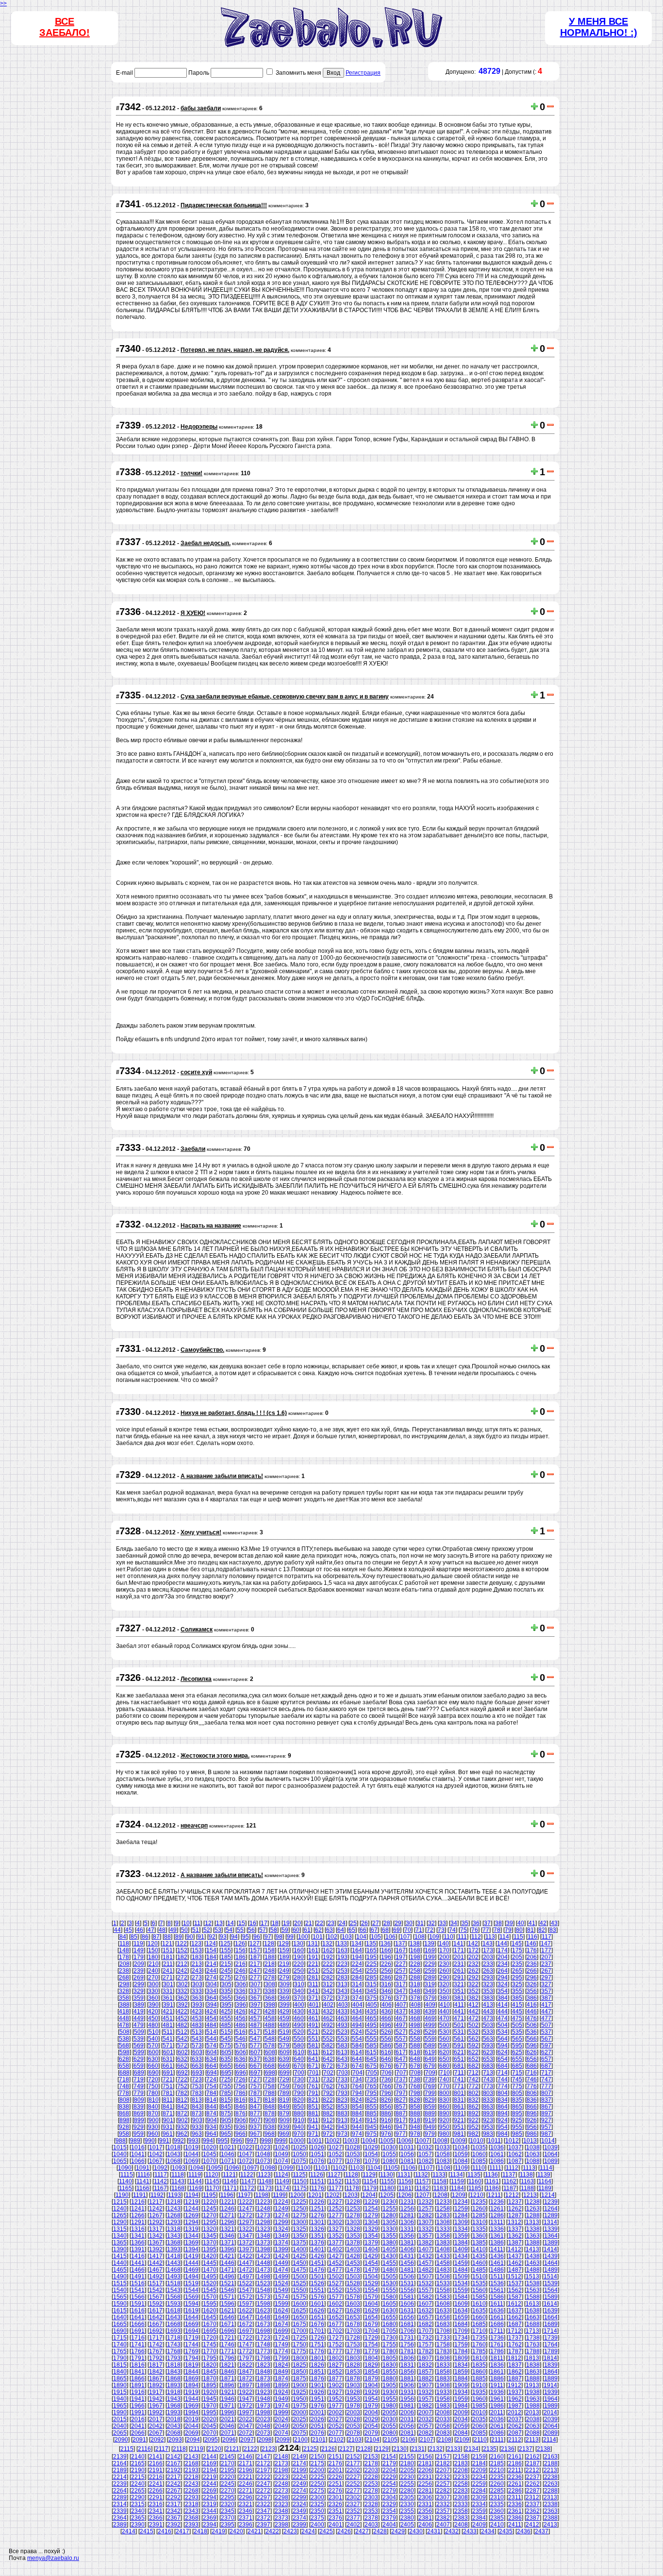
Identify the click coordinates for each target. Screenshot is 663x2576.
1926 (317, 2392)
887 (401, 2113)
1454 (371, 2263)
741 (459, 2079)
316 (386, 1984)
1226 (317, 2202)
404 (357, 2005)
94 (234, 1937)
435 (372, 2011)
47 (151, 1930)
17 (264, 1923)
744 (503, 2079)
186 (240, 1957)
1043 (174, 2154)
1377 (335, 2243)
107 (405, 1937)
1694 (192, 2331)
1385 (479, 2243)
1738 (533, 2338)
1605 (389, 2304)
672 (328, 2066)
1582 (425, 2297)
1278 (353, 2215)
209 (139, 1964)
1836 (497, 2365)
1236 (497, 2202)
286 (386, 1978)
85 (134, 1937)
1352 (335, 2236)
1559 (461, 2290)
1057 (425, 2154)
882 (328, 2113)
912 (328, 2120)
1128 (352, 2175)
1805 (389, 2358)
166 (386, 1950)
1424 (282, 2256)
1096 (232, 2168)
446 (532, 2011)
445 (517, 2011)
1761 (497, 2344)
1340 (120, 2236)
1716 (138, 2338)
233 (488, 1964)
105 (376, 1937)
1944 (192, 2399)
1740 (120, 2344)
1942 (156, 2399)
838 (124, 2107)
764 (357, 2086)
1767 (156, 2351)
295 (517, 1978)
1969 (192, 2406)
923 (488, 2120)
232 (473, 1964)
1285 (479, 2215)
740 (444, 2079)
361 (168, 1998)
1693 (174, 2331)
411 (459, 2005)
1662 (515, 2317)
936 (240, 2127)
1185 (475, 2188)
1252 (335, 2209)
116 (532, 1937)
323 (488, 1984)
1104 (374, 2168)
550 (299, 2039)
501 (459, 2025)
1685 (479, 2324)
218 (270, 1964)
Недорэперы (199, 427)
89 (179, 1937)
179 (139, 1957)
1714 (550, 2331)
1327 (335, 2229)
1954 (371, 2399)
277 (255, 1978)
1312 (514, 2222)
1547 (246, 2290)
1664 (551, 2317)
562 (473, 2039)
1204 (369, 2195)
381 (459, 1998)
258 (415, 1971)
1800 (299, 2358)
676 (386, 2066)
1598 (264, 2304)
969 (284, 2134)
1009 (459, 2141)
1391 (138, 2249)
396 (241, 2005)
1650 (299, 2317)
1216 (138, 2202)
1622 (246, 2310)
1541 (138, 2290)
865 (517, 2107)
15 (242, 1923)
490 (299, 2025)
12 (208, 1923)
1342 (156, 2236)
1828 (353, 2365)
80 (519, 1930)
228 (415, 1964)
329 (139, 1991)
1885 (479, 2378)
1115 (127, 2175)
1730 (389, 2338)
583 (342, 2045)
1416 (138, 2256)
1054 (371, 2154)
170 (444, 1950)
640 (299, 2059)
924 (503, 2120)
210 (154, 1964)
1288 (533, 2215)
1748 (264, 2344)
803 (488, 2093)
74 (452, 1930)
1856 (407, 2372)
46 (140, 1930)
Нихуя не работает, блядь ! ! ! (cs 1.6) (234, 1413)
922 (473, 2120)
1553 (353, 2290)
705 (372, 2073)
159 (284, 1950)
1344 (192, 2236)
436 (386, 2011)
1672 (246, 2324)
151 (168, 1950)
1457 (425, 2263)
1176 (318, 2188)
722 (182, 2079)
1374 (282, 2243)
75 (464, 1930)
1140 (125, 2181)
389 (139, 2005)
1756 (407, 2344)
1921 (228, 2392)
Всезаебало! (65, 27)
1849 (282, 2372)
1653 (353, 2317)
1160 (475, 2181)
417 (546, 2005)
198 (415, 1957)
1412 (514, 2249)
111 (462, 1937)
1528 (353, 2283)
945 (372, 2127)
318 (415, 1984)
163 (342, 1950)
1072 (246, 2161)
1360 (479, 2236)
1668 (174, 2324)
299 (139, 1984)
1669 (192, 2324)
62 (318, 1930)
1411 (497, 2249)
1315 (120, 2229)
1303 (353, 2222)
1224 (282, 2202)
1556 (407, 2290)
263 (488, 1971)
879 (284, 2113)
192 (328, 1957)
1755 (389, 2344)
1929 (371, 2392)
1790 (120, 2358)
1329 (371, 2229)
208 (124, 1964)
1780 (389, 2351)
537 (546, 2032)
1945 (210, 2399)
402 (328, 2005)
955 (517, 2127)
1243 (174, 2209)
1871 (228, 2378)
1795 (210, 2358)
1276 (317, 2215)
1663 (533, 2317)
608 (270, 2052)
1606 (407, 2304)
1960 (479, 2399)
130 (298, 1944)
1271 (228, 2215)
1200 (297, 2195)
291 (459, 1978)
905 (226, 2120)
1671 (228, 2324)
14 (231, 1923)
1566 (138, 2297)
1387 (515, 2243)
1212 (512, 2195)
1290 (120, 2222)
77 (486, 1930)
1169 (195, 2188)
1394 (192, 2249)
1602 (335, 2304)
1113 (529, 2168)
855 (372, 2107)
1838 (533, 2365)
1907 (425, 2385)
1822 (246, 2365)
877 (255, 2113)
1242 (156, 2209)
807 (546, 2093)
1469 (192, 2270)
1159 (457, 2181)
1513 (532, 2277)
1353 (353, 2236)
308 (270, 1984)
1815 (120, 2365)
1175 (300, 2188)
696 (241, 2073)
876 (240, 2113)
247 (255, 1971)
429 (284, 2011)
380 (444, 1998)
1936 (497, 2392)
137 (400, 1944)
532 (473, 2032)
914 (357, 2120)
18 (275, 1923)
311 (314, 1984)
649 (430, 2059)
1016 (138, 2147)
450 (153, 2018)
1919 (192, 2392)
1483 (443, 2270)
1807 (425, 2358)
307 (256, 1984)
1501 (317, 2277)
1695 (210, 2331)
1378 (353, 2243)
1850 (299, 2372)
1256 (407, 2209)
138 (415, 1944)
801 (459, 2093)
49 (173, 1930)
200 (444, 1957)
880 (299, 2113)
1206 (405, 2195)
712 (473, 2073)
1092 (161, 2168)
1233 (443, 2202)
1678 (353, 2324)
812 (182, 2100)
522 (328, 2032)
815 (226, 2100)
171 (459, 1950)
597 (546, 2045)
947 (401, 2127)
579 (284, 2045)
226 (386, 1964)
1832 (425, 2365)
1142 (160, 2181)
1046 (228, 2154)
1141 (143, 2181)
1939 (551, 2392)
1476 (317, 2270)
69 (397, 1930)
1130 (387, 2175)
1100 (304, 2168)
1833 (443, 2365)
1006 (405, 2141)
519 (284, 2032)
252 (328, 1971)
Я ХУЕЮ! (193, 613)
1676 (317, 2324)
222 (328, 1964)
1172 (248, 2188)
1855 (389, 2372)
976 (386, 2134)
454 (211, 2018)
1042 (156, 2154)
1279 (371, 2215)
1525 (299, 2283)
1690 (120, 2331)
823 (342, 2100)
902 (183, 2120)
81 (530, 1930)
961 (168, 2134)
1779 (371, 2351)
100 (303, 1937)
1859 (461, 2372)
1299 (282, 2222)
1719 (192, 2338)
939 (284, 2127)
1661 (497, 2317)
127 (255, 1944)
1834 (461, 2365)
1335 (479, 2229)
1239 (551, 2202)
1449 (282, 2263)
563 (488, 2039)
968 (270, 2134)
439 (430, 2011)
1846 (228, 2372)
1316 (138, 2229)
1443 (174, 2263)
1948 (264, 2399)
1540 (120, 2290)
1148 (265, 2181)
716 (532, 2073)
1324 (282, 2229)
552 (328, 2039)
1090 (125, 2168)
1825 (299, 2365)
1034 (461, 2147)
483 (197, 2025)
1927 (335, 2392)
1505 (389, 2277)
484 (211, 2025)
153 (197, 1950)
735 (372, 2079)
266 (532, 1971)
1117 (161, 2175)
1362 (515, 2236)
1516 (138, 2283)
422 (182, 2011)
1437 (515, 2256)
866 (532, 2107)
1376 (317, 2243)
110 (448, 1937)
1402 (335, 2249)
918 (415, 2120)
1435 (479, 2256)
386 (532, 1998)
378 (415, 1998)
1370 (210, 2243)
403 (343, 2005)
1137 (509, 2175)
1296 (228, 2222)
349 (430, 1991)
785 (226, 2093)
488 (270, 2025)
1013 (530, 2141)
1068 (174, 2161)
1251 (317, 2209)
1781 (407, 2351)
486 (240, 2025)
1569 (192, 2297)
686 (532, 2066)
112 (476, 1937)
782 (182, 2093)
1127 (334, 2175)
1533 (443, 2283)
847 (255, 2107)
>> (3, 3)
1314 (550, 2222)
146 (531, 1944)
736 (386, 2079)
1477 (335, 2270)
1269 (192, 2215)
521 (313, 2032)
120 (153, 1944)
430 (299, 2011)
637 (255, 2059)
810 (154, 2100)
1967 (156, 2406)
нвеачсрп (194, 1826)
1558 (443, 2290)
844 (211, 2107)
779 (139, 2093)
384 (503, 1998)
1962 (515, 2399)
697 (256, 2073)
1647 (246, 2317)
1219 (192, 2202)
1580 (389, 2297)
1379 (371, 2243)
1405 (389, 2249)
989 (135, 2141)
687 (546, 2066)
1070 (210, 2161)
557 (401, 2039)
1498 (264, 2277)
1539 (551, 2283)
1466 (138, 2270)
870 (153, 2113)
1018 (174, 2147)
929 (139, 2127)
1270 (210, 2215)
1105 (391, 2168)
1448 (264, 2263)
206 (532, 1957)
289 (430, 1978)
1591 (138, 2304)
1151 (318, 2181)
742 (473, 2079)
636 (240, 2059)
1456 (407, 2263)
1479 (371, 2270)
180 (153, 1957)
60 (296, 1930)
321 (459, 1984)
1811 (497, 2358)
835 (517, 2100)
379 (430, 1998)
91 (201, 1937)
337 (255, 1991)
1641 (138, 2317)
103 (347, 1937)
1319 (192, 2229)
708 (416, 2073)
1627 (335, 2310)
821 (313, 2100)
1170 (213, 2188)
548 (270, 2039)
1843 (174, 2372)
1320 (210, 2229)
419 (139, 2011)
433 (342, 2011)
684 (503, 2066)
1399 (282, 2249)
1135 (474, 2175)
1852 (335, 2372)
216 (240, 1964)
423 (197, 2011)
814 (211, 2100)
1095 (215, 2168)
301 (168, 1984)
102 (332, 1937)
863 (488, 2107)
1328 (353, 2229)
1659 (461, 2317)
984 (503, 2134)
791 (313, 2093)
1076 (317, 2161)
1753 (353, 2344)
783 (197, 2093)
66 (363, 1930)
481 (168, 2025)
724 (211, 2079)
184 (211, 1957)
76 (475, 1930)
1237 (515, 2202)
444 (503, 2011)
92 (212, 1937)
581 (313, 2045)
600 (154, 2052)
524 (357, 2032)
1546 (228, 2290)
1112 (512, 2168)
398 (270, 2005)
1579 (371, 2297)
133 (342, 1944)
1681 (407, 2324)
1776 (317, 2351)
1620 (210, 2310)
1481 (407, 2270)
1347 (246, 2236)
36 (476, 1923)
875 (226, 2113)
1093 (179, 2168)
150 (153, 1950)
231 (459, 1964)
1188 (527, 2188)
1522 (246, 2283)
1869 (192, 2378)
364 (211, 1998)
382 (473, 1998)
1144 (195, 2181)
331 (168, 1991)
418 (124, 2011)
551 (313, 2039)
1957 (425, 2399)
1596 (228, 2304)
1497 (246, 2277)
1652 (335, 2317)
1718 (174, 2338)
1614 (550, 2304)
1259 (461, 2209)
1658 (443, 2317)
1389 (551, 2243)
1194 (192, 2195)
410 (445, 2005)
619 (430, 2052)
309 (285, 1984)
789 (284, 2093)
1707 (425, 2331)
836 (532, 2100)
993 (193, 2141)
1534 (461, 2283)
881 (313, 2113)
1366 (138, 2243)
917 (401, 2120)
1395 (210, 2249)
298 (124, 1984)
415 (517, 2005)
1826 (317, 2365)
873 (197, 2113)
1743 (174, 2344)
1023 (264, 2147)
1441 (138, 2263)
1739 (551, 2338)
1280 (389, 2215)
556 (386, 2039)
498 (415, 2025)
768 (415, 2086)
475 (517, 2018)
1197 (244, 2195)
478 (124, 2025)
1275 (299, 2215)
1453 (353, 2263)
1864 (551, 2372)
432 (328, 2011)
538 (124, 2039)
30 (409, 1923)
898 (124, 2120)
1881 (407, 2378)
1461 (497, 2263)
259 (430, 1971)
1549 (282, 2290)
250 (299, 1971)
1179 (370, 2188)
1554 (371, 2290)
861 (459, 2107)
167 (401, 1950)
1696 (228, 2331)
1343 (174, 2236)
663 (197, 2066)
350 (444, 1991)
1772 (246, 2351)
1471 (228, 2270)
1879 (371, 2378)
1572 (246, 2297)
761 (313, 2086)
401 (314, 2005)
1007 (423, 2141)
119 (138, 1944)
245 (226, 1971)
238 (124, 1971)
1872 (246, 2378)
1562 (515, 2290)
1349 (282, 2236)
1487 (515, 2270)
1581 (407, 2297)
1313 (532, 2222)
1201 (315, 2195)
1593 (174, 2304)
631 (168, 2059)
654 (503, 2059)
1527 (335, 2283)
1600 (299, 2304)
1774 (282, 2351)
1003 (351, 2141)
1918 (174, 2392)
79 (508, 1930)
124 (211, 1944)
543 (197, 2039)
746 (532, 2079)
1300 (299, 2222)
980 (444, 2134)
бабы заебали (201, 108)
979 (430, 2134)
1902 (335, 2385)
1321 (228, 2229)
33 (443, 1923)
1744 (192, 2344)
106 (390, 1937)
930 (153, 2127)
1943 (174, 2399)
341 (313, 1991)
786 (240, 2093)
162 (328, 1950)
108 (420, 1937)
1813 (532, 2358)
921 (459, 2120)
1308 (443, 2222)
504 (503, 2025)
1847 (246, 2372)
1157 (423, 2181)
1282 (425, 2215)
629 (139, 2059)
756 (240, 2086)
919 (430, 2120)
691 (168, 2073)
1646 (228, 2317)
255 (372, 1971)
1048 (264, 2154)
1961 (497, 2399)
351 (459, 1991)
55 (240, 1930)
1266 (138, 2215)
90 (190, 1937)
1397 (246, 2249)
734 (357, 2079)
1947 (246, 2399)
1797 (246, 2358)
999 (281, 2141)
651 (459, 2059)
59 (285, 1930)
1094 (197, 2168)
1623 (264, 2310)
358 (124, 1998)
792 (328, 2093)
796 (386, 2093)
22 (320, 1923)
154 (211, 1950)
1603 (353, 2304)
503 (488, 2025)
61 (307, 1930)
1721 (228, 2338)
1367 (156, 2243)
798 (415, 2093)
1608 (443, 2304)
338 (270, 1991)
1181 (405, 2188)
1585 (479, 2297)
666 (240, 2066)
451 (168, 2018)
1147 (248, 2181)
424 (211, 2011)
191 (313, 1957)
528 (415, 2032)
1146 (230, 2181)
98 (279, 1937)
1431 (407, 2256)
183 (197, 1957)
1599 (282, 2304)
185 (226, 1957)
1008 (441, 2141)
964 (211, 2134)
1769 (192, 2351)
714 (503, 2073)
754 (211, 2086)
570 (153, 2045)
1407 (425, 2249)
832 (473, 2100)
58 (274, 1930)
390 (154, 2005)
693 (197, 2073)
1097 (250, 2168)
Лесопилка (196, 1679)
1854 (371, 2372)
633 (197, 2059)
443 (488, 2011)
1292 (156, 2222)
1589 (551, 2297)
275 (226, 1978)
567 (546, 2039)
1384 (461, 2243)
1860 (479, 2372)
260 (444, 1971)
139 (429, 1944)
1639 (551, 2310)
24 (342, 1923)
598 (124, 2052)
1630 (389, 2310)
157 (255, 1950)
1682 (425, 2324)
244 (211, 1971)
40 (521, 1923)
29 (398, 1923)
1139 (544, 2175)
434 (357, 2011)
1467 (156, 2270)
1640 (120, 2317)
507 (546, 2025)
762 (328, 2086)
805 (517, 2093)
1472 (246, 2270)
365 (226, 1998)
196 (386, 1957)
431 (313, 2011)
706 (387, 2073)
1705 (389, 2331)
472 (473, 2018)
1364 (551, 2236)
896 (532, 2113)
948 (415, 2127)
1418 (174, 2256)
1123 (264, 2175)
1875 (299, 2378)
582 (328, 2045)
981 (459, 2134)
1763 (533, 2344)
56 (251, 1930)
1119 (195, 2175)
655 (517, 2059)
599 (139, 2052)
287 (401, 1978)
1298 (264, 2222)
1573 (264, 2297)
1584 (461, 2297)
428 (270, 2011)
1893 (174, 2385)
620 (444, 2052)
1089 (551, 2161)
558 (415, 2039)
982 (473, 2134)
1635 (479, 2310)
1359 (461, 2236)
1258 (443, 2209)
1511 (497, 2277)
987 (546, 2134)
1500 (299, 2277)
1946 (228, 2399)
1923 (264, 2392)
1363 (533, 2236)
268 (124, 1978)
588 (415, 2045)
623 (488, 2052)
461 (313, 2018)
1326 (317, 2229)
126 (240, 1944)
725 (226, 2079)
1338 (533, 2229)
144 (502, 1944)
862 (473, 2107)
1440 (120, 2263)
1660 (479, 2317)
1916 (138, 2392)
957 (546, 2127)
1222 (246, 2202)
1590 (120, 2304)
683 (488, 2066)
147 (546, 1944)
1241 (138, 2209)
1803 (353, 2358)
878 (270, 2113)
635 (226, 2059)
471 (459, 2018)
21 (309, 1923)
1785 (479, 2351)
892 (473, 2113)
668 (270, 2066)
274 (211, 1978)
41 (532, 1923)
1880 (389, 2378)
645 (372, 2059)
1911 (497, 2385)
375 (372, 1998)
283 (342, 1978)
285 (372, 1978)
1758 (443, 2344)
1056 (407, 2154)
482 (182, 2025)
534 (503, 2032)
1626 (317, 2310)
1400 (299, 2249)
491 (313, 2025)
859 (430, 2107)
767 (401, 2086)
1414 (550, 2249)
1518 (174, 2283)
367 (255, 1998)
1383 (443, 2243)
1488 (533, 2270)
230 (444, 1964)
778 (124, 2093)
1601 (317, 2304)
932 (182, 2127)
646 (386, 2059)
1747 (246, 2344)
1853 (353, 2372)
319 (430, 1984)
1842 (156, 2372)
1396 (228, 2249)
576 (240, 2045)
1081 (407, 2161)
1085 (479, 2161)
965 (226, 2134)
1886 (497, 2378)
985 (517, 2134)
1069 (192, 2161)
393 (197, 2005)
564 (503, 2039)
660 (153, 2066)
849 (284, 2107)
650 (444, 2059)
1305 (389, 2222)
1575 (299, 2297)
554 (357, 2039)
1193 (174, 2195)
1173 (265, 2188)
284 (357, 1978)
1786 (497, 2351)
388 (124, 2005)
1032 (425, 2147)
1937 (515, 2392)
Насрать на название (211, 1226)
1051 (317, 2154)
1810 (479, 2358)
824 (357, 2100)
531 (459, 2032)
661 (168, 2066)
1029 (371, 2147)
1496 (228, 2277)
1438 (533, 2256)
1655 (389, 2317)
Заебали (193, 1149)
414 (503, 2005)
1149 (283, 2181)
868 (124, 2113)
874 (211, 2113)
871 (168, 2113)
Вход (333, 73)
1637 (515, 2310)
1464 (551, 2263)
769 (430, 2086)
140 (444, 1944)
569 (139, 2045)
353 (488, 1991)
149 (139, 1950)
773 (488, 2086)
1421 (228, 2256)
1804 (371, 2358)
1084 (461, 2161)
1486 (497, 2270)
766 (386, 2086)
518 (270, 2032)
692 (183, 2073)
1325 (299, 2229)
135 (371, 1944)
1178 (353, 2188)
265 (517, 1971)
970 (299, 2134)
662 (182, 2066)
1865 (120, 2378)
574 (211, 2045)
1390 (120, 2249)
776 (532, 2086)
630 (153, 2059)
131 (313, 1944)
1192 (157, 2195)
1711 (497, 2331)
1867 (156, 2378)
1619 (192, 2310)
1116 (144, 2175)
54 (229, 1930)
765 (372, 2086)
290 (444, 1978)
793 (342, 2093)
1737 (515, 2338)
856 (386, 2107)
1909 (461, 2385)
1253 (353, 2209)
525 (372, 2032)
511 (168, 2032)
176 (532, 1950)
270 (153, 1978)
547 (255, 2039)
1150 (300, 2181)
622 (473, 2052)
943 (342, 2127)
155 (226, 1950)
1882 (425, 2378)
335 (226, 1991)
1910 (479, 2385)
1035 (479, 2147)
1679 (371, 2324)
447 (546, 2011)
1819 (192, 2365)
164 (357, 1950)
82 (542, 1930)
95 (246, 1937)
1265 (120, 2215)
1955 (389, 2399)
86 (145, 1937)
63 (330, 1930)
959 (139, 2134)
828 (415, 2100)
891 (459, 2113)
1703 (353, 2331)
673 (342, 2066)
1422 (246, 2256)
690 (154, 2073)
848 (270, 2107)
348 (415, 1991)
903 (197, 2120)
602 (183, 2052)
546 (240, 2039)
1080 (389, 2161)
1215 (120, 2202)
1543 (174, 2290)
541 (168, 2039)
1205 (387, 2195)
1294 (192, 2222)
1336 (497, 2229)
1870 (210, 2378)
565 (517, 2039)
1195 (209, 2195)
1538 (533, 2283)
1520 (210, 2283)
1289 (551, 2215)
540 (153, 2039)
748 (124, 2086)
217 (255, 1964)
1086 (497, 2161)
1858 (443, 2372)
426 (240, 2011)
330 (153, 1991)
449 (139, 2018)
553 (342, 2039)
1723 (264, 2338)
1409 (461, 2249)
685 (517, 2066)
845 (226, 2107)
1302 (335, 2222)
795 (372, 2093)
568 (124, 2045)
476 (532, 2018)
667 (255, 2066)
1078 (353, 2161)
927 (546, 2120)
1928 (353, 2392)
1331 (407, 2229)
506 (532, 2025)
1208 (441, 2195)
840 (153, 2107)
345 (372, 1991)
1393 (174, 2249)
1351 (317, 2236)
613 (342, 2052)
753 (197, 2086)
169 (430, 1950)
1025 (299, 2147)
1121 (229, 2175)
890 (444, 2113)
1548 (264, 2290)
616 (386, 2052)
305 (226, 1984)
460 (299, 2018)
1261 (497, 2209)
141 (458, 1944)
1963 (533, 2399)
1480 (389, 2270)
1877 (335, 2378)
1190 (122, 2195)
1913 (532, 2385)
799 (430, 2093)
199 (430, 1957)
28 (387, 1923)
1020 (210, 2147)
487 (255, 2025)
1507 (425, 2277)
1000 (297, 2141)
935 (226, 2127)
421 (168, 2011)
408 (416, 2005)
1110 (479, 2168)
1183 (440, 2188)
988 (121, 2141)
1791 (138, 2358)
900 (154, 2120)
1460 (479, 2263)
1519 (192, 2283)
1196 (227, 2195)
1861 (497, 2372)
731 (313, 2079)
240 (153, 1971)
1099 (286, 2168)
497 (401, 2025)
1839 (551, 2365)
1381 (407, 2243)
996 (237, 2141)
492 (328, 2025)
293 (488, 1978)
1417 (156, 2256)
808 (124, 2100)
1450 (299, 2263)
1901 (317, 2385)
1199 (279, 2195)
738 (415, 2079)
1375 (299, 2243)
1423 (264, 2256)
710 (445, 2073)
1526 (317, 2283)
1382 (425, 2243)
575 (226, 2045)
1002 (333, 2141)
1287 (515, 2215)
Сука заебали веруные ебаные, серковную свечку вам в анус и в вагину (285, 697)
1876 (317, 2378)
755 (226, 2086)
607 (256, 2052)
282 (328, 1978)
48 (162, 1930)
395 (226, 2005)
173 (488, 1950)
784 (211, 2093)
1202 (333, 2195)
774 (503, 2086)
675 (372, 2066)
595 (517, 2045)
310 (299, 1984)
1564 (551, 2290)
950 (444, 2127)
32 (431, 1923)
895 (517, 2113)
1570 (210, 2297)
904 (212, 2120)
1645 (210, 2317)
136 (386, 1944)
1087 (515, 2161)
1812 (514, 2358)
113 (490, 1937)
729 (284, 2079)
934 (211, 2127)
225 (372, 1964)
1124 (282, 2175)
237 (546, 1964)
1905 (389, 2385)
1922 (246, 2392)
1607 (425, 2304)
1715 (120, 2338)
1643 (174, 2317)
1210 (477, 2195)
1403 (353, 2249)
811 (168, 2100)
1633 (443, 2310)
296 (532, 1978)
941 (313, 2127)
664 (211, 2066)
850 (299, 2107)
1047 (246, 2154)
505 (517, 2025)
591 (459, 2045)
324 (503, 1984)
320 (444, 1984)
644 (357, 2059)
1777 (335, 2351)
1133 (439, 2175)
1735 (479, 2338)
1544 (192, 2290)
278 (270, 1978)
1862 (515, 2372)
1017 (156, 2147)
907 (256, 2120)
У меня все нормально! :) (599, 27)
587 (401, 2045)
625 (517, 2052)
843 (197, 2107)
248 (270, 1971)
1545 (210, 2290)
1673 (264, 2324)
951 (459, 2127)
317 (401, 1984)
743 (488, 2079)
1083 (443, 2161)
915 (372, 2120)
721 (168, 2079)
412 (473, 2005)
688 (124, 2073)
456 (240, 2018)
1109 (461, 2168)
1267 (156, 2215)
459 (284, 2018)
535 (517, 2032)
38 (498, 1923)
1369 (192, 2243)
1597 (246, 2304)
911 (314, 2120)
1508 (443, 2277)
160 (299, 1950)
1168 (178, 2188)
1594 (192, 2304)
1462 (515, 2263)
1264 (551, 2209)
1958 (443, 2399)
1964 (551, 2399)
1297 (246, 2222)
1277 (335, 2215)
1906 (407, 2385)
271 (168, 1978)
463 (342, 2018)
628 (124, 2059)
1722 (246, 2338)
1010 (477, 2141)
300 (154, 1984)
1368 (174, 2243)
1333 (443, 2229)
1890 (120, 2385)
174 (503, 1950)
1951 (317, 2399)
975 (372, 2134)
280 (299, 1978)
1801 (317, 2358)
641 (313, 2059)
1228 (353, 2202)
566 (532, 2039)
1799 (282, 2358)
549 (284, 2039)
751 (168, 2086)
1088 (533, 2161)
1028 (353, 2147)
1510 (479, 2277)
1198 (262, 2195)
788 (270, 2093)
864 (503, 2107)
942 (328, 2127)
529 (430, 2032)
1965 (120, 2406)
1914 (550, 2385)
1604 (371, 2304)
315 (372, 1984)
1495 (210, 2277)
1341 (138, 2236)
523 (342, 2032)
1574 (282, 2297)
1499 (282, 2277)
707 (401, 2073)
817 (255, 2100)
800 (444, 2093)
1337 (515, 2229)
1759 (461, 2344)
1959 (461, 2399)
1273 (264, 2215)
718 (124, 2079)
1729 (371, 2338)
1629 (371, 2310)
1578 (353, 2297)
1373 (264, 2243)
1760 (479, 2344)
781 (168, 2093)
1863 (533, 2372)
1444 (192, 2263)
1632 (425, 2310)
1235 (479, 2202)
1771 (228, 2351)
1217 (156, 2202)
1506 (407, 2277)
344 (357, 1991)
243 (197, 1971)
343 (342, 1991)
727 (255, 2079)
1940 (120, 2399)
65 (352, 1930)
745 (517, 2079)
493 (342, 2025)
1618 (174, 2310)
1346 (228, 2236)
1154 (370, 2181)
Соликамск (197, 1629)
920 (444, 2120)
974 (357, 2134)
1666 (138, 2324)
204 (503, 1957)
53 (218, 1930)
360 (153, 1998)
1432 (425, 2256)
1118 (178, 2175)
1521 (228, 2283)
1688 (533, 2324)
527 (401, 2032)
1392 (156, 2249)
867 (546, 2107)
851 (313, 2107)
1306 (407, 2222)
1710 (479, 2331)
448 (124, 2018)
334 (211, 1991)
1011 (494, 2141)
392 (183, 2005)
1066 (138, 2161)
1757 (425, 2344)
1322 (246, 2229)
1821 (228, 2365)
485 (226, 2025)
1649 (282, 2317)
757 (255, 2086)
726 (240, 2079)
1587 (515, 2297)
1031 (407, 2147)
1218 (174, 2202)
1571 (228, 2297)
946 (386, 2127)
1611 (497, 2304)
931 (168, 2127)
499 (430, 2025)
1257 (425, 2209)
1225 (299, 2202)
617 (401, 2052)
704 (357, 2073)
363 (197, 1998)
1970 (210, 2406)
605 (226, 2052)
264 (503, 1971)
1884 (461, 2378)
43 (554, 1923)
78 (497, 1930)
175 (517, 1950)
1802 (335, 2358)
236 (532, 1964)
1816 (138, 2365)
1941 (138, 2399)
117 (547, 1937)
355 (517, 1991)
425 (226, 2011)
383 (488, 1998)
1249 (282, 2209)
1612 (514, 2304)
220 (299, 1964)
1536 (497, 2283)
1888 (533, 2378)
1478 (353, 2270)
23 (331, 1923)
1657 (425, 2317)
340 (299, 1991)
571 (168, 2045)
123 (196, 1944)
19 (286, 1923)
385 (517, 1998)
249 (284, 1971)
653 (488, 2059)
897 (546, 2113)
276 (240, 1978)
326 (532, 1984)
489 (284, 2025)
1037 (515, 2147)
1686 (497, 2324)
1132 (422, 2175)
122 (182, 1944)
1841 (138, 2372)
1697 (246, 2331)
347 (401, 1991)
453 (197, 2018)
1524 (282, 2283)
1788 (533, 2351)
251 (313, 1971)
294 (503, 1978)
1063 (533, 2154)
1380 (389, 2243)
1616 (138, 2310)
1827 (335, 2365)
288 (415, 1978)
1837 (515, 2365)
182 (182, 1957)
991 (164, 2141)
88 (167, 1937)
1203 (351, 2195)
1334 (461, 2229)
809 (139, 2100)
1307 (425, 2222)
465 (372, 2018)
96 (257, 1937)
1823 (264, 2365)
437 (401, 2011)
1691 (138, 2331)
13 (219, 1923)
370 (299, 1998)
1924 (282, 2392)
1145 (213, 2181)
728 (270, 2079)
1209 (459, 2195)
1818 (174, 2365)
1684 (461, 2324)
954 (503, 2127)
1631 (407, 2310)
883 (342, 2113)
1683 (443, 2324)
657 (546, 2059)
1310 (479, 2222)
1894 (192, 2385)
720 (153, 2079)
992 (179, 2141)
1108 (444, 2168)
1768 (174, 2351)
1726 (317, 2338)
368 (270, 1998)
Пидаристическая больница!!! (224, 205)
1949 (282, 2399)
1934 (461, 2392)
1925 (299, 2392)
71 (419, 1930)
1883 (443, 2378)
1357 (425, 2236)
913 (342, 2120)
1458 (443, 2263)
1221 (228, 2202)
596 (532, 2045)
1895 (210, 2385)
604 (212, 2052)
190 (299, 1957)
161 (313, 1950)
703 (343, 2073)
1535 (479, 2283)
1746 (228, 2344)
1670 (210, 2324)
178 (124, 1957)
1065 (120, 2161)
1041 (138, 2154)
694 (212, 2073)
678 (415, 2066)
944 (357, 2127)
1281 (407, 2215)
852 (328, 2107)
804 (503, 2093)
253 (342, 1971)
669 (284, 2066)
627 (546, 2052)
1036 (497, 2147)
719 (139, 2079)
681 (459, 2066)
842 (182, 2107)
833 (488, 2100)
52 (207, 1930)
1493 (174, 2277)
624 (503, 2052)
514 (211, 2032)
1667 (156, 2324)
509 (139, 2032)
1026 (317, 2147)
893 (488, 2113)
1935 (479, 2392)
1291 (138, 2222)
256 (386, 1971)
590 (444, 2045)
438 (415, 2011)
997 (252, 2141)
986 (532, 2134)
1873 (264, 2378)
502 (473, 2025)
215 (226, 1964)
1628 (353, 2310)
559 (430, 2039)
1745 (210, 2344)
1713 (532, 2331)
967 (255, 2134)
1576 (317, 2297)
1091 (143, 2168)
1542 (156, 2290)
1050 (299, 2154)
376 (386, 1998)
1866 (138, 2378)
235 (517, 1964)
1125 (299, 2175)
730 (299, 2079)
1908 (443, 2385)
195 (372, 1957)
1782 (425, 2351)
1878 (353, 2378)
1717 (156, 2338)
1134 (456, 2175)
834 (503, 2100)
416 (532, 2005)
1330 (389, 2229)
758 (270, 2086)
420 (153, 2011)
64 (341, 1930)
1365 (120, 2243)
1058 (443, 2154)
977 (401, 2134)
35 (465, 1923)
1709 (461, 2331)
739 (430, 2079)
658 (124, 2066)
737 (401, 2079)
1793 (174, 2358)
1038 (533, 2147)
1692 (156, 2331)
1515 (120, 2283)
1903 (353, 2385)
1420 (210, 2256)
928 (124, 2127)
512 (182, 2032)
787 (255, 2093)
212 (182, 1964)
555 (372, 2039)
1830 (389, 2365)
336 (240, 1991)
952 (473, 2127)
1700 (299, 2331)
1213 (530, 2195)
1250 (299, 2209)
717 (546, 2073)
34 (454, 1923)
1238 (533, 2202)
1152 (335, 2181)
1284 (461, 2215)
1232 (425, 2202)
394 (212, 2005)
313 (342, 1984)
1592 (156, 2304)
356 (532, 1991)
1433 (443, 2256)
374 (357, 1998)
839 (139, 2107)
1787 (515, 2351)
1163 (527, 2181)
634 (211, 2059)
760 (299, 2086)
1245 (210, 2209)
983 (488, 2134)
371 (313, 1998)
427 (255, 2011)
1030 (389, 2147)
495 (372, 2025)
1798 (264, 2358)
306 (241, 1984)
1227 (335, 2202)
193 (342, 1957)
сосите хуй (196, 1072)
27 (376, 1923)
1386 (497, 2243)
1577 (335, 2297)
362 (182, 1998)
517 (255, 2032)
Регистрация (363, 73)
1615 (120, 2310)
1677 (335, 2324)
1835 (479, 2365)
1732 (425, 2338)
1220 (210, 2202)
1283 (443, 2215)
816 (240, 2100)
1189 (545, 2188)
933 (197, 2127)
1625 (299, 2310)
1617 (156, 2310)
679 (430, 2066)
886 (386, 2113)
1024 (282, 2147)
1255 (389, 2209)
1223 (264, 2202)
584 (357, 2045)
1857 (425, 2372)
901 (168, 2120)
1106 (409, 2168)
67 (374, 1930)
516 (240, 2032)
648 (415, 2059)
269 (139, 1978)
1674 (282, 2324)
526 (386, 2032)
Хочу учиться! (201, 1532)
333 (197, 1991)
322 (473, 1984)
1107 (426, 2168)
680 (444, 2066)
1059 (461, 2154)
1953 (353, 2399)
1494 (192, 2277)
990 (150, 2141)
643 (342, 2059)
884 (357, 2113)
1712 (514, 2331)
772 (473, 2086)
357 (546, 1991)
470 (444, 2018)
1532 (425, 2283)
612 (328, 2052)
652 (473, 2059)
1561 (497, 2290)
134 (356, 1944)
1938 (533, 2392)
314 (357, 1984)
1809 (461, 2358)
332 (182, 1991)
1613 (532, 2304)
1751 (317, 2344)
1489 (551, 2270)
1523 (264, 2283)
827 (401, 2100)
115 (518, 1937)
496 (386, 2025)
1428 (353, 2256)
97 (268, 1937)
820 (299, 2100)
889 (430, 2113)
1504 (371, 2277)
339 (284, 1991)
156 (240, 1950)
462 (328, 2018)
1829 (371, 2365)
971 (313, 2134)
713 (488, 2073)
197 (401, 1957)
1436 (497, 2256)
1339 (551, 2229)
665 (226, 2066)
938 (270, 2127)
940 (299, 2127)
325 (517, 1984)
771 (459, 2086)
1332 (425, 2229)
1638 (533, 2310)
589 (430, 2045)
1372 (246, 2243)
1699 (282, 2331)
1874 (282, 2378)
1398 (264, 2249)
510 (154, 2032)
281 (313, 1978)
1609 (461, 2304)
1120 (212, 2175)
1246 (228, 2209)
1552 (335, 2290)
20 (298, 1923)
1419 (192, 2256)
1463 (533, 2263)
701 (314, 2073)
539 (139, 2039)
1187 (510, 2188)
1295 (210, 2222)
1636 (497, 2310)
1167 (160, 2188)
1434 (461, 2256)
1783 (443, 2351)
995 (223, 2141)
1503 (353, 2277)
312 (328, 1984)
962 (182, 2134)
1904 (371, 2385)
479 (139, 2025)
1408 (443, 2249)
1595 (210, 2304)
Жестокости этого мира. (215, 1756)
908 (270, 2120)
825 (372, 2100)
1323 (264, 2229)
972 (328, 2134)
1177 (335, 2188)
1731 (407, 2338)
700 (299, 2073)
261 (459, 1971)
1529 (371, 2283)
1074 (282, 2161)
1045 (210, 2154)
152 (182, 1950)
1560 (479, 2290)
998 (266, 2141)
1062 (515, 2154)
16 (253, 1923)
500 (444, 2025)
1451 (317, 2263)
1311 (497, 2222)
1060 (479, 2154)
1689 (551, 2324)
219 (284, 1964)
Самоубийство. (202, 1350)
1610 (479, 2304)
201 (459, 1957)
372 (328, 1998)
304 (212, 1984)
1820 (210, 2365)
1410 (479, 2249)
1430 (389, 2256)
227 (401, 1964)
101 (318, 1937)
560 (444, 2039)
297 (546, 1978)
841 (168, 2107)
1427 (335, 2256)
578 (270, 2045)
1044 (192, 2154)
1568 (174, 2297)
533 (488, 2032)
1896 (228, 2385)
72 (430, 1930)
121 (167, 1944)
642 (328, 2059)
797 (401, 2093)
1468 (174, 2270)
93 (223, 1937)
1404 (371, 2249)
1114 (546, 2168)
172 (473, 1950)
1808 (443, 2358)
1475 (299, 2270)
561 (459, 2039)
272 (182, 1978)
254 (357, 1971)
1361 (497, 2236)
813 (197, 2100)
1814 (550, 2358)
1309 (461, 2222)
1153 (353, 2181)
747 (546, 2079)
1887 (515, 2378)
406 (387, 2005)
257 (401, 1971)
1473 (264, 2270)
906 (241, 2120)
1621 (228, 2310)
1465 (120, 2270)
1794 (192, 2358)
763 (342, 2086)
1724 (282, 2338)
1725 (299, 2338)
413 (488, 2005)
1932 (425, 2392)
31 (420, 1923)
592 (473, 2045)
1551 (317, 2290)
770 (444, 2086)
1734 (461, 2338)
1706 (407, 2331)
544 (211, 2039)
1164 (545, 2181)
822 (328, 2100)
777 (546, 2086)
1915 (120, 2392)
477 (546, 2018)
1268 (174, 2215)
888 (415, 2113)
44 (117, 1930)
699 (285, 2073)
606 (241, 2052)
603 (197, 2052)
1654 (371, 2317)
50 (184, 1930)
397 (256, 2005)
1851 (317, 2372)
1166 (143, 2188)
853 (342, 2107)
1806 (407, 2358)
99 (290, 1937)
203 (488, 1957)
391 (168, 2005)
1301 (317, 2222)
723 (197, 2079)
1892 (156, 2385)
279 (284, 1978)
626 (532, 2052)
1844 (192, 2372)
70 (408, 1930)
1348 (264, 2236)
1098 (268, 2168)
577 (255, 2045)
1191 (140, 2195)
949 (430, 2127)
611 (314, 2052)
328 (124, 1991)
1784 (461, 2351)
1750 (299, 2344)
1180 (388, 2188)
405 (372, 2005)
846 (240, 2107)
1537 (515, 2283)
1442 (156, 2263)
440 (444, 2011)
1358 (443, 2236)
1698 (264, 2331)
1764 (551, 2344)
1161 (492, 2181)
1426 (317, 2256)
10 (186, 1923)
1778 (353, 2351)
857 (401, 2107)
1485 (479, 2270)
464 (357, 2018)
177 (546, 1950)
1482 (425, 2270)
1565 (120, 2297)
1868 (174, 2378)
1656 (407, 2317)
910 (299, 2120)
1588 (533, 2297)
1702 (335, 2331)
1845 (210, 2372)
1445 (210, 2263)
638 (270, 2059)
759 (284, 2086)
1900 (299, 2385)
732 (328, 2079)
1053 (353, 2154)
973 (342, 2134)
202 (473, 1957)
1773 (264, 2351)
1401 (317, 2249)
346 (386, 1991)
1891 (138, 2385)
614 (357, 2052)
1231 (407, 2202)
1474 (282, 2270)
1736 (497, 2338)
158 (270, 1950)
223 (342, 1964)
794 (357, 2093)
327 (546, 1984)
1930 (389, 2392)
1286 (497, 2215)
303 (197, 1984)
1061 (497, 2154)
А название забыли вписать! (222, 1476)
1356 (407, 2236)
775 (517, 2086)
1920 (210, 2392)
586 (386, 2045)
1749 (282, 2344)
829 (430, 2100)
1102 (339, 2168)
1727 (335, 2338)
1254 (371, 2209)
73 (441, 1930)
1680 (389, 2324)
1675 (299, 2324)
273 (197, 1978)
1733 (443, 2338)
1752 (335, 2344)
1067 (156, 2161)
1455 (389, 2263)
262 (473, 1971)
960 (153, 2134)
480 (153, 2025)
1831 (407, 2365)
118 (124, 1944)
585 (372, 2045)
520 (299, 2032)
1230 (389, 2202)
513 (197, 2032)
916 (386, 2120)
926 (532, 2120)
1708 (443, 2331)
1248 (264, 2209)
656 (532, 2059)
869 (139, 2113)
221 (313, 1964)
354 (503, 1991)
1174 (283, 2188)
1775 (299, 2351)
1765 (120, 2351)
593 (488, 2045)
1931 (407, 2392)
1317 (156, 2229)
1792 (156, 2358)
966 (240, 2134)
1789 (551, 2351)
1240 (120, 2209)
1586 (497, 2297)
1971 (228, 2406)
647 (401, 2059)
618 (415, 2052)
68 (385, 1930)
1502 (335, 2277)
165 (372, 1950)
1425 (299, 2256)
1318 (174, 2229)
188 (270, 1957)
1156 (405, 2181)
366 (240, 1998)
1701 (317, 2331)
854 (357, 2107)
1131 (404, 2175)
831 (459, 2100)
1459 (461, 2263)
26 (365, 1923)
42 (543, 1923)
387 (546, 1998)
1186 (492, 2188)
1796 (228, 2358)
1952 (335, 2399)
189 (284, 1957)
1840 (120, 2372)
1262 (515, 2209)
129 (284, 1944)
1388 (533, 2243)
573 (197, 2045)
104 (361, 1937)
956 (532, 2127)
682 (473, 2066)
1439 (551, 2256)
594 (503, 2045)
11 (197, 1923)
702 (328, 2073)
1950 (299, 2399)
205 (517, 1957)
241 (168, 1971)
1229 (371, 2202)
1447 (246, 2263)
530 (444, 2032)
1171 (230, 2188)
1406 (407, 2249)
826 (386, 2100)
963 (197, 2134)
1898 (264, 2385)
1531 (407, 2283)
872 (182, 2113)
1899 (282, 2385)
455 (226, 2018)
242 (182, 1971)
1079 (371, 2161)
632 (182, 2059)
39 (510, 1923)
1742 (156, 2344)
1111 (495, 2168)
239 (139, 1971)
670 (299, 2066)
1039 (551, 2147)
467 (401, 2018)
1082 (425, 2161)
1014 (548, 2141)
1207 (423, 2195)
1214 (548, 2195)
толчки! (191, 473)
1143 (178, 2181)
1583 (443, 2297)
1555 (389, 2290)
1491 (138, 2277)
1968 (174, 2406)
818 (270, 2100)
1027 (335, 2147)
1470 (210, 2270)
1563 (533, 2290)
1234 (461, 2202)
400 (299, 2005)
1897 (246, 2385)
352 (473, 1991)
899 (139, 2120)
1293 (174, 2222)
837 (546, 2100)
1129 (369, 2175)
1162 (510, 2181)
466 (386, 2018)
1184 (457, 2188)
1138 (526, 2175)
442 (473, 2011)
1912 (514, 2385)
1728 (353, 2338)
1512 (514, 2277)
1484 (461, 2270)
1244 (192, 2209)
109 (434, 1937)
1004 (369, 2141)
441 (459, 2011)
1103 (356, 2168)
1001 (315, 2141)
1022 (246, 2147)
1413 (532, 2249)
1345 (210, 2236)
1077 (335, 2161)
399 (285, 2005)
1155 (388, 2181)
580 (299, 2045)
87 (156, 1937)
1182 (423, 2188)
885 (372, 2113)
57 (263, 1930)
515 (226, 2032)
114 (504, 1937)
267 (546, 1971)
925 (517, 2120)
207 (546, 1957)
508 (124, 2032)
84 (123, 1937)
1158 (440, 2181)
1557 (425, 2290)
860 (444, 2107)
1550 (299, 2290)
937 (255, 2127)
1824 (282, 2365)
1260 (479, 2209)
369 (284, 1998)
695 (226, 2073)
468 (415, 2018)
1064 (551, 2154)
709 (430, 2073)
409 (430, 2005)
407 (401, 2005)
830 (444, 2100)
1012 (512, 2141)
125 (225, 1944)
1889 (551, 2378)
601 (168, 2052)
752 (182, 2086)
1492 (156, 2277)
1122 (247, 2175)
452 (182, 2018)
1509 (461, 2277)
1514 (550, 2277)
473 (488, 2018)
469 (430, 2018)
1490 (120, 2277)
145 (517, 1944)
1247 (246, 2209)
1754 (371, 2344)
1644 (192, 2317)
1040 (120, 2154)
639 (284, 2059)
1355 (389, 2236)
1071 (228, 2161)
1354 (371, 2236)
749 (139, 2086)
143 (488, 1944)
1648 (264, 2317)
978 (415, 2134)
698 (270, 2073)
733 (342, 2079)
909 (285, 2120)
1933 (443, 2392)
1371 (228, 2243)
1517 (156, 2283)
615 (372, 2052)
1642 (156, 2317)
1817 (156, 2365)
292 (473, 1978)
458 (270, 2018)
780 (153, 2093)
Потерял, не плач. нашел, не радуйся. (235, 350)
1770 (210, 2351)
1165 (125, 2188)
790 (299, 2093)
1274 (282, 2215)
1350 (299, 2236)
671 (313, 2066)
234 (503, 1964)
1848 (264, 2372)
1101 (322, 2168)
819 (284, 2100)
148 (124, 1950)
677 (401, 2066)
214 (211, 1964)
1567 (156, 2297)
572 (182, 2045)
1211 (494, 2195)
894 (503, 2113)
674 (357, 2066)
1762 (515, 2344)
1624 (282, 2310)
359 (139, 1998)
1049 (282, 2154)
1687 (515, 2324)
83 (553, 1930)
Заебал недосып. (206, 543)
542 (182, 2039)
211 (168, 1964)
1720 (210, 2338)
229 (430, 1964)
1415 (120, 2256)
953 (488, 2127)
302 (183, 1984)
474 (503, 2018)
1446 (228, 2263)
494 (357, 2025)
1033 (443, 2147)
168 (415, 1950)
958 (124, 2134)
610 (299, 2052)
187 (255, 1957)
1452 (335, 2263)
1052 (335, 2154)
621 (459, 2052)
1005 (387, 2141)
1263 (533, 2209)
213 (197, 1964)
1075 (299, 2161)
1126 (317, 2175)
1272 (246, 2215)
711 (459, 2073)
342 (328, 1991)
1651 (317, 2317)
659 (139, 2066)
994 (208, 2141)
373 (342, 1998)
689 (139, 2073)
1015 (120, 2147)
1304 (371, 2222)
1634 (461, 2310)
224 (357, 1964)
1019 (192, 2147)
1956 (407, 2399)
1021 (228, 2147)
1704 (371, 2331)
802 (473, 2093)
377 (401, 1998)
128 (269, 1944)
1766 (138, 2351)
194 (357, 1957)
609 (285, 2052)
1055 (389, 2154)
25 (353, 1923)
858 (415, 2107)
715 (517, 2073)
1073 (264, 2161)
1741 (138, 2344)
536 (532, 2032)
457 (255, 2018)
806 (532, 2093)
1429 (371, 2256)
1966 (138, 2406)
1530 (389, 2283)
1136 (491, 2175)
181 (168, 1957)
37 (487, 1923)
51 (196, 1930)
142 (473, 1944)
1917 (156, 2392)
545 (226, 2039)
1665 (120, 2324)
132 (327, 1944)
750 (153, 2086)
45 (129, 1930)
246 (240, 1971)
